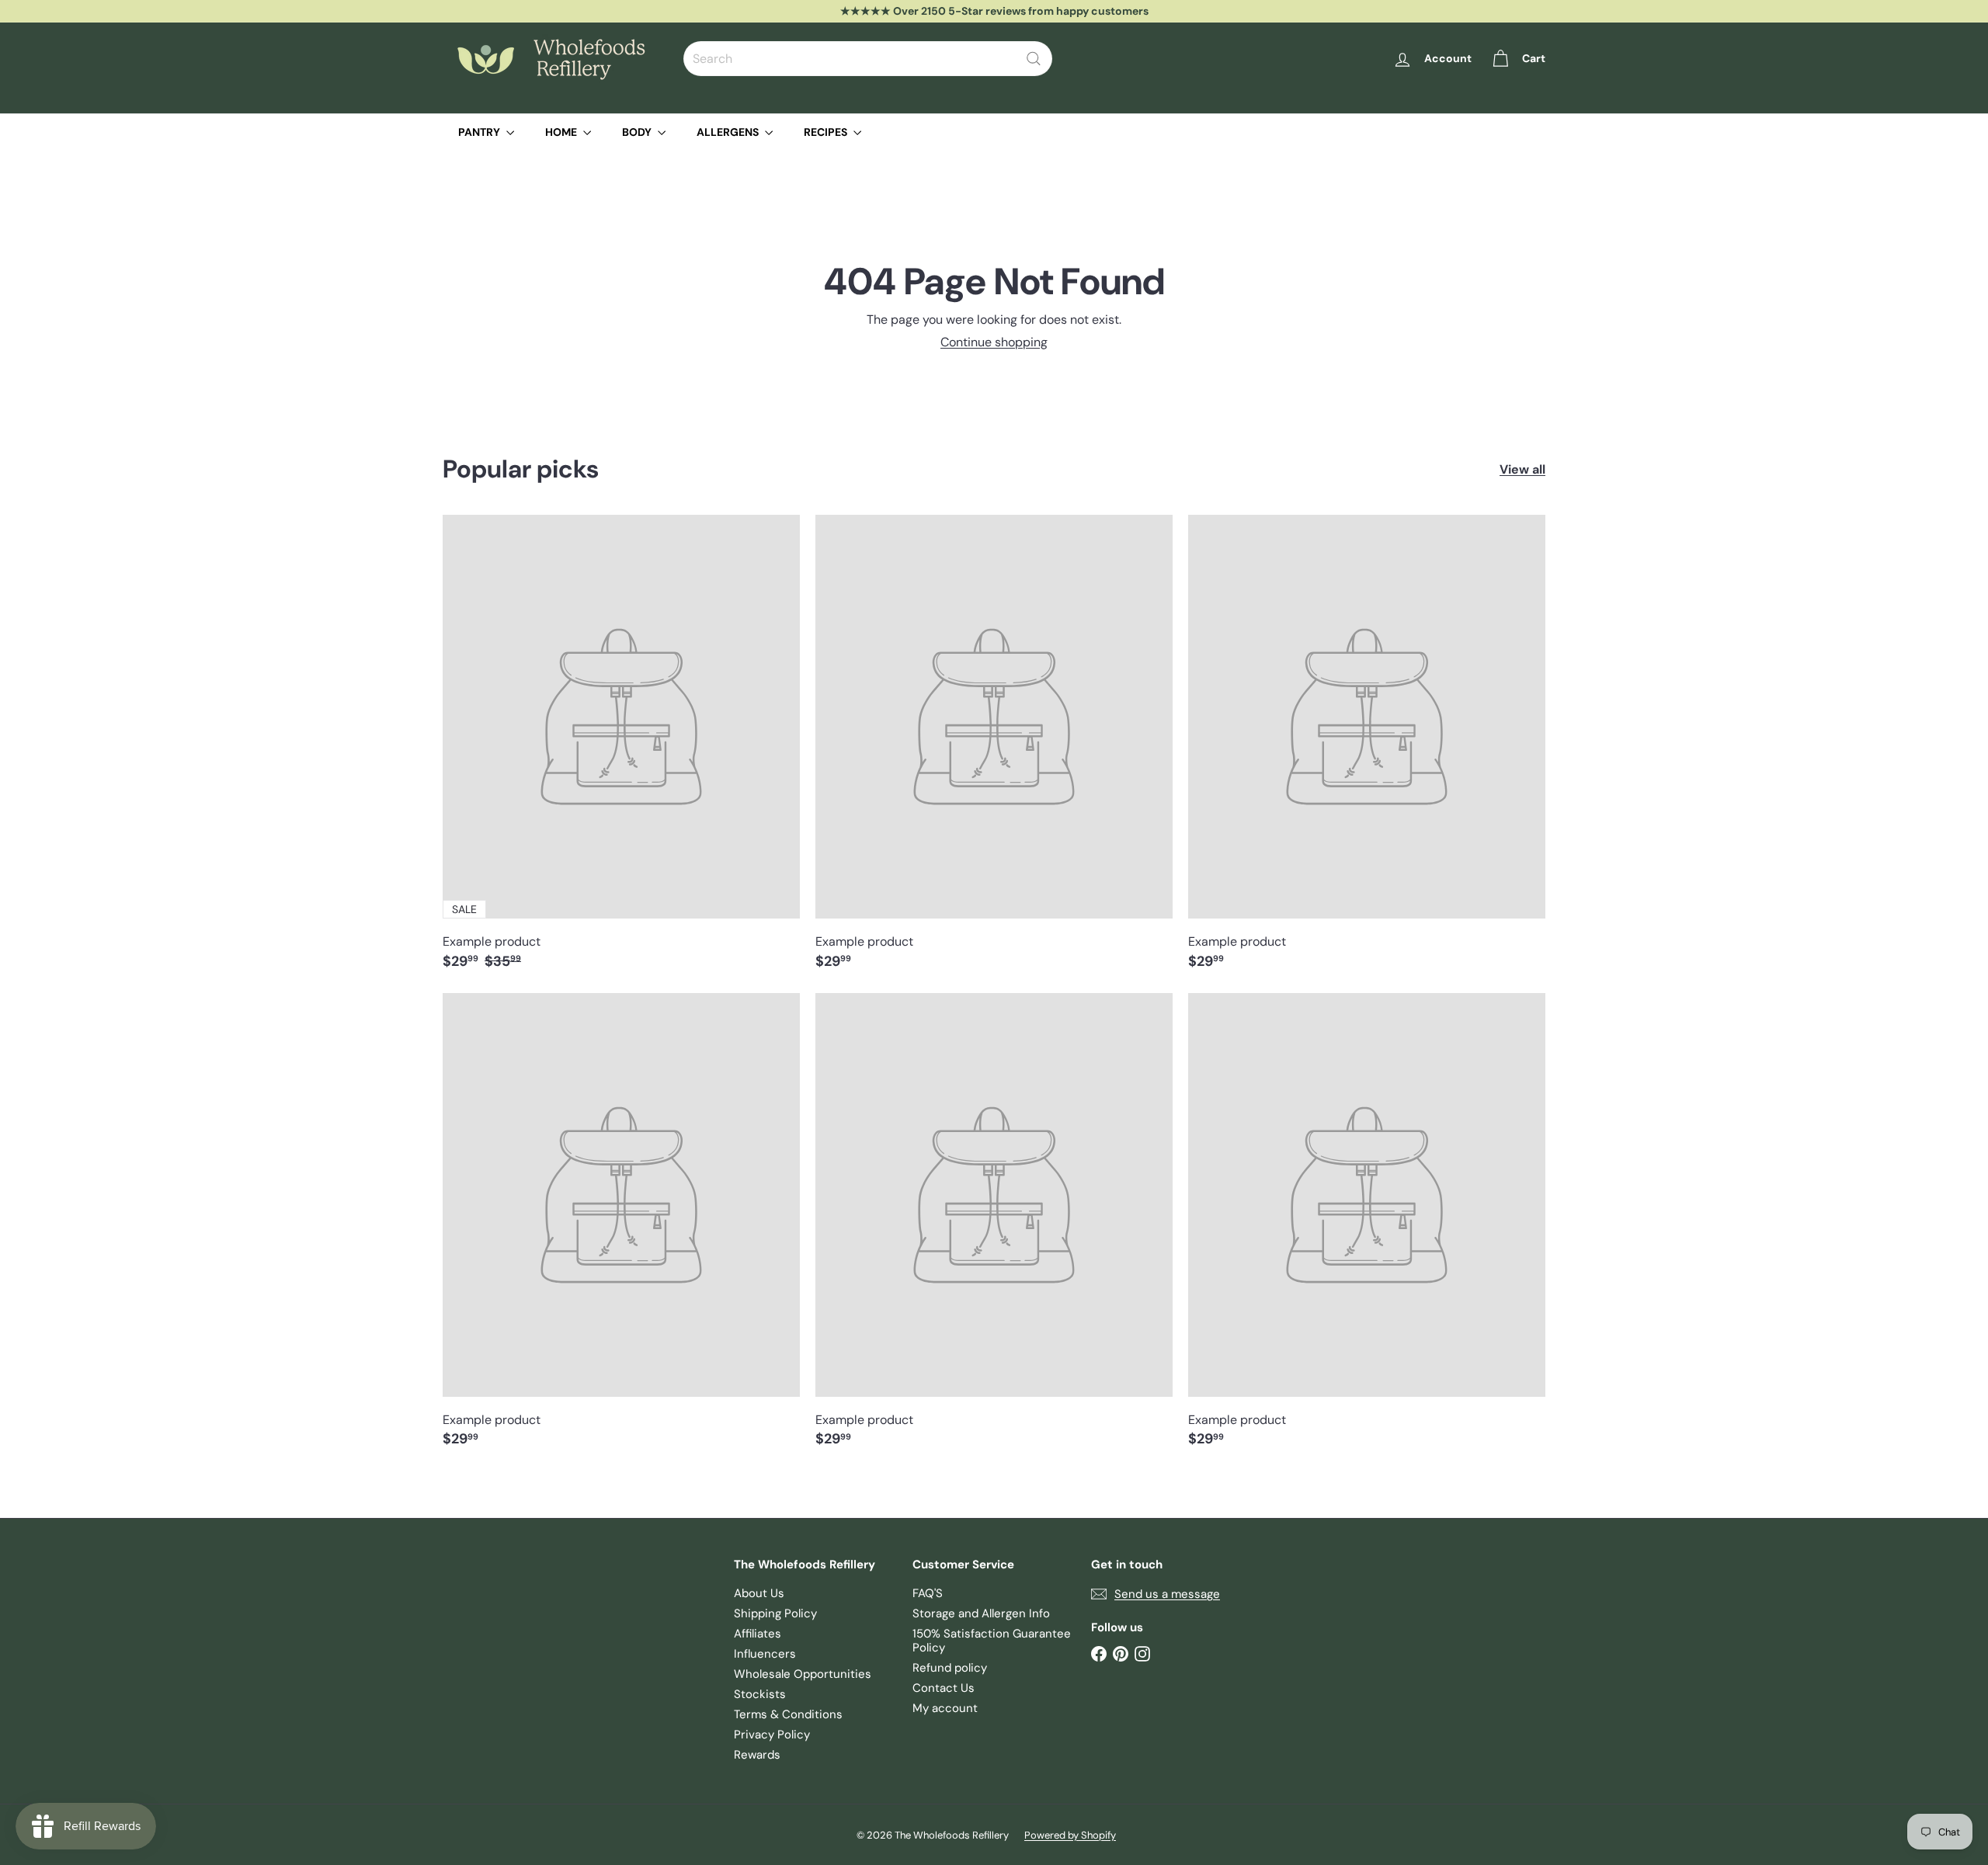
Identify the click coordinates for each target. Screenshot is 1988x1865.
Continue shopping (994, 342)
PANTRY (480, 132)
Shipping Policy (775, 1613)
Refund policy (950, 1668)
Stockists (760, 1694)
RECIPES (827, 132)
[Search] (1034, 59)
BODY (638, 132)
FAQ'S (928, 1593)
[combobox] (868, 59)
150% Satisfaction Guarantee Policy (992, 1641)
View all (1522, 469)
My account (945, 1708)
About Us (759, 1593)
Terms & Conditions (788, 1714)
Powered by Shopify (1070, 1835)
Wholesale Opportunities (803, 1674)
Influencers (765, 1654)
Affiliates (758, 1634)
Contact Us (944, 1688)
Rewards (757, 1755)
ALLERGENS (729, 132)
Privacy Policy (772, 1735)
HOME (562, 132)
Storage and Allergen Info (981, 1613)
